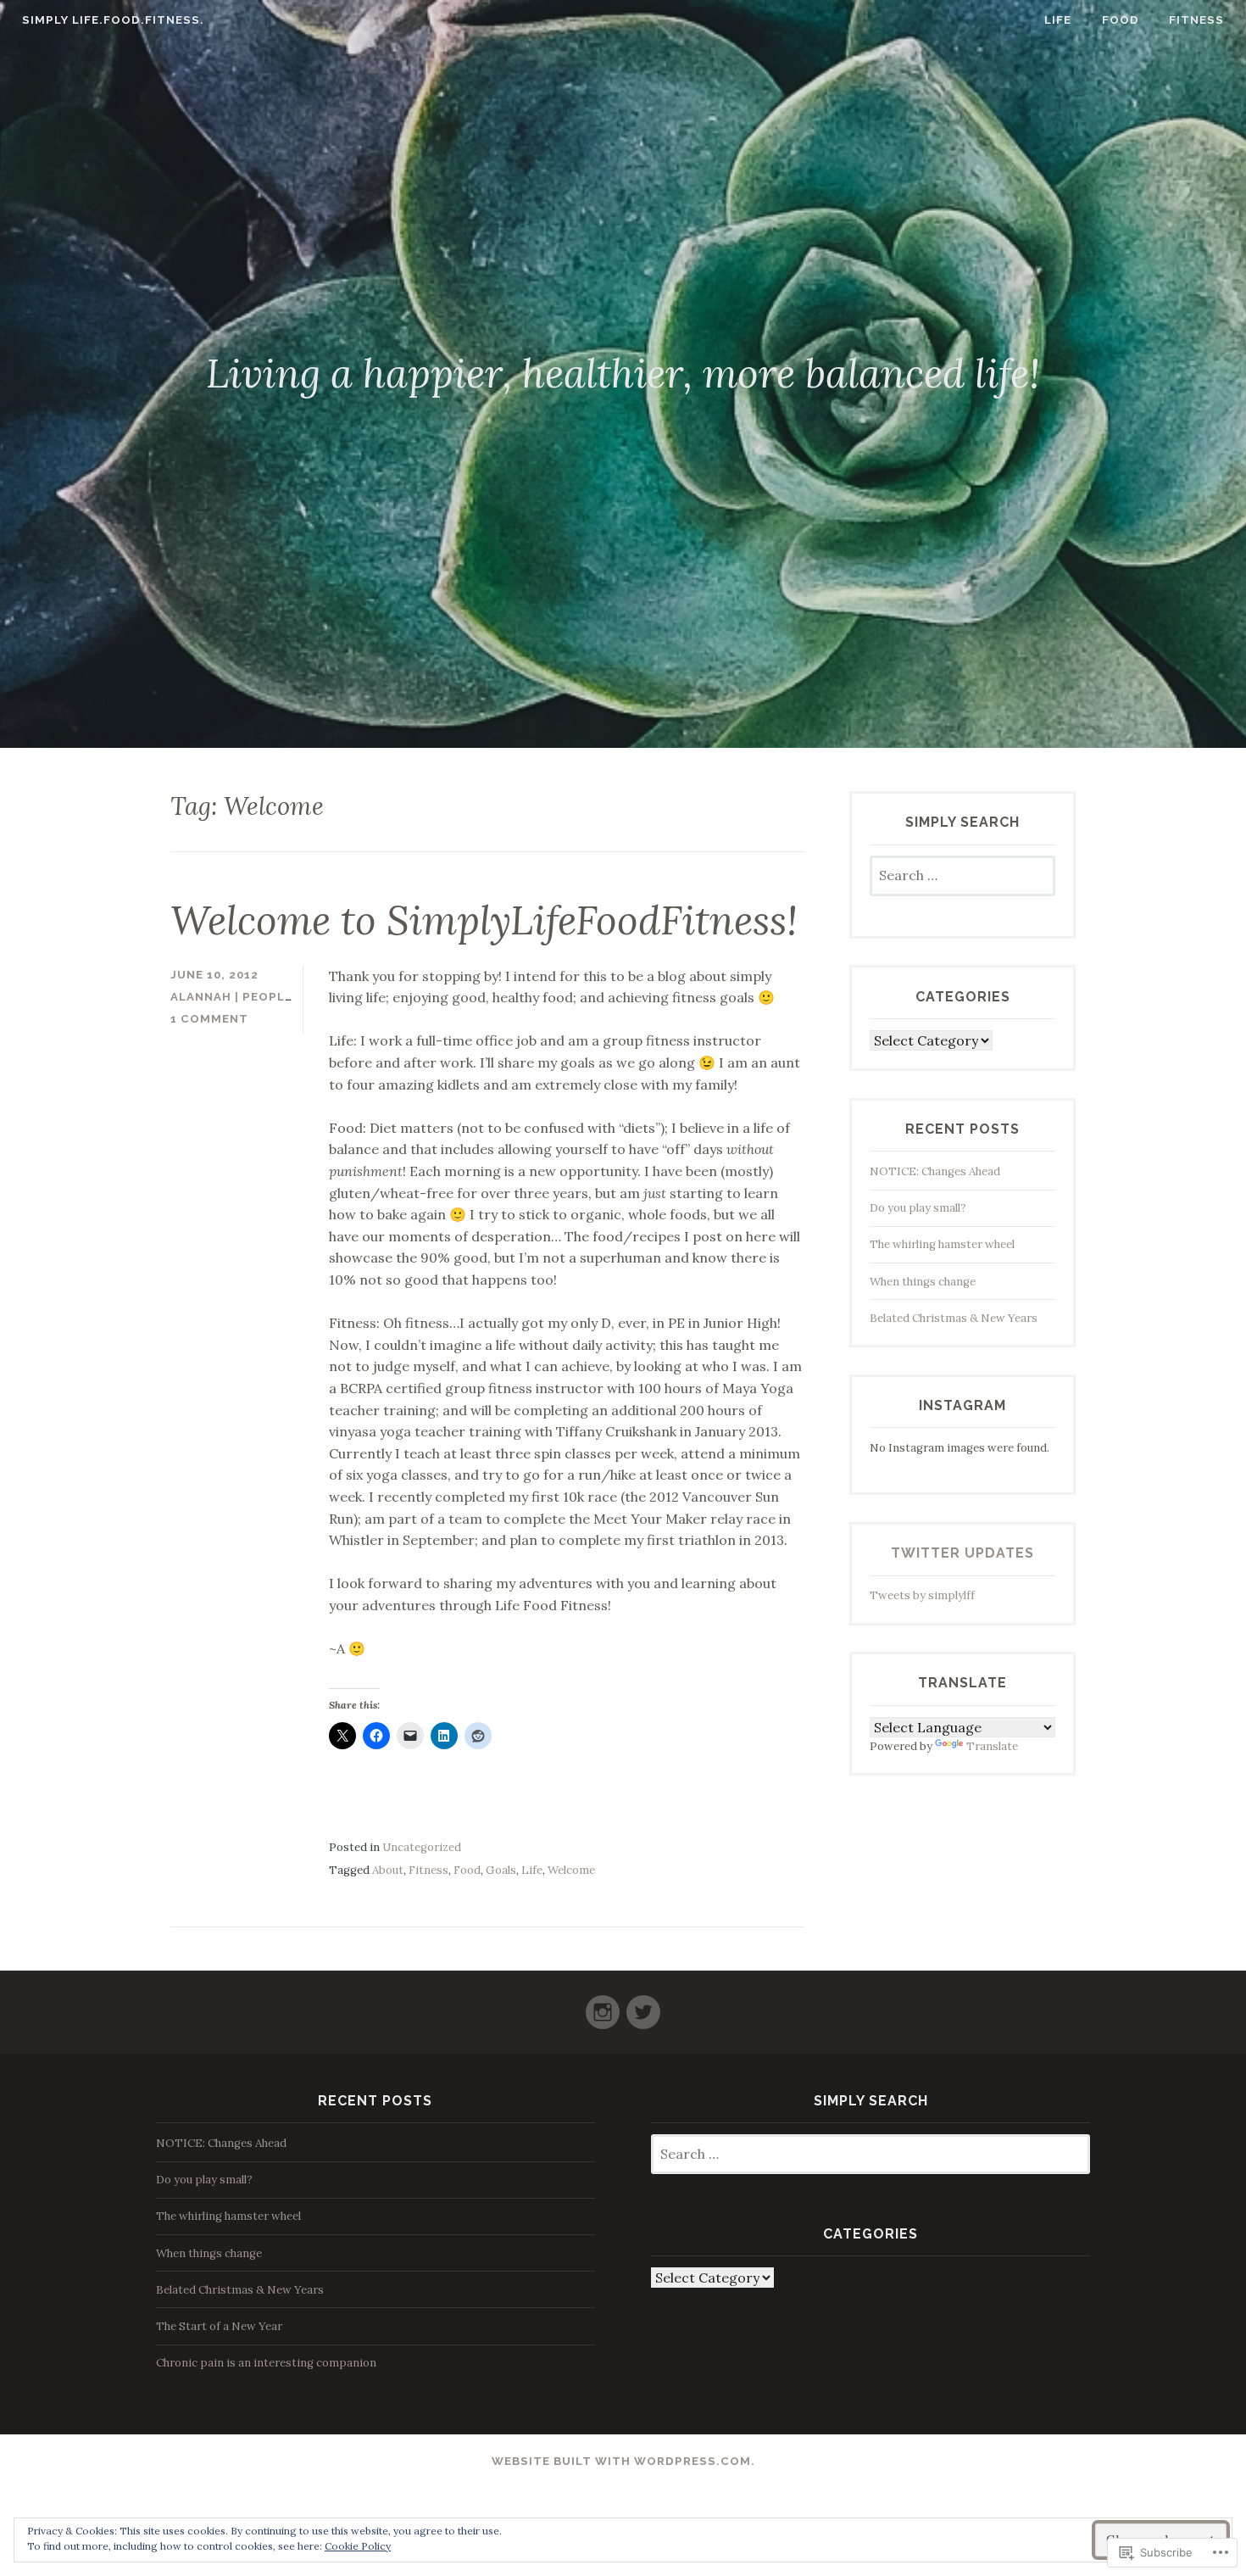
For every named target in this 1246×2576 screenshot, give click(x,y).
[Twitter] (643, 2005)
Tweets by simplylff (922, 1595)
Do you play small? (918, 1208)
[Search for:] (962, 876)
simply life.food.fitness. (113, 20)
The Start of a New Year (219, 2326)
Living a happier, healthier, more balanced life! (623, 373)
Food (1121, 20)
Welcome (571, 1870)
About (388, 1870)
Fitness (1196, 20)
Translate (992, 1746)
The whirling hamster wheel (942, 1244)
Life (1058, 20)
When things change (923, 1282)
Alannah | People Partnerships (282, 997)
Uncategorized (422, 1847)
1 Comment (209, 1019)
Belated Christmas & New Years (954, 1318)
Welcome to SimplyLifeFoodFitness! (484, 920)
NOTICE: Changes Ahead (935, 1171)
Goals (501, 1870)
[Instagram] (603, 2005)
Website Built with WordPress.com (621, 2461)
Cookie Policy (358, 2546)
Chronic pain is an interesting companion (267, 2363)
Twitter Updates (962, 1553)
